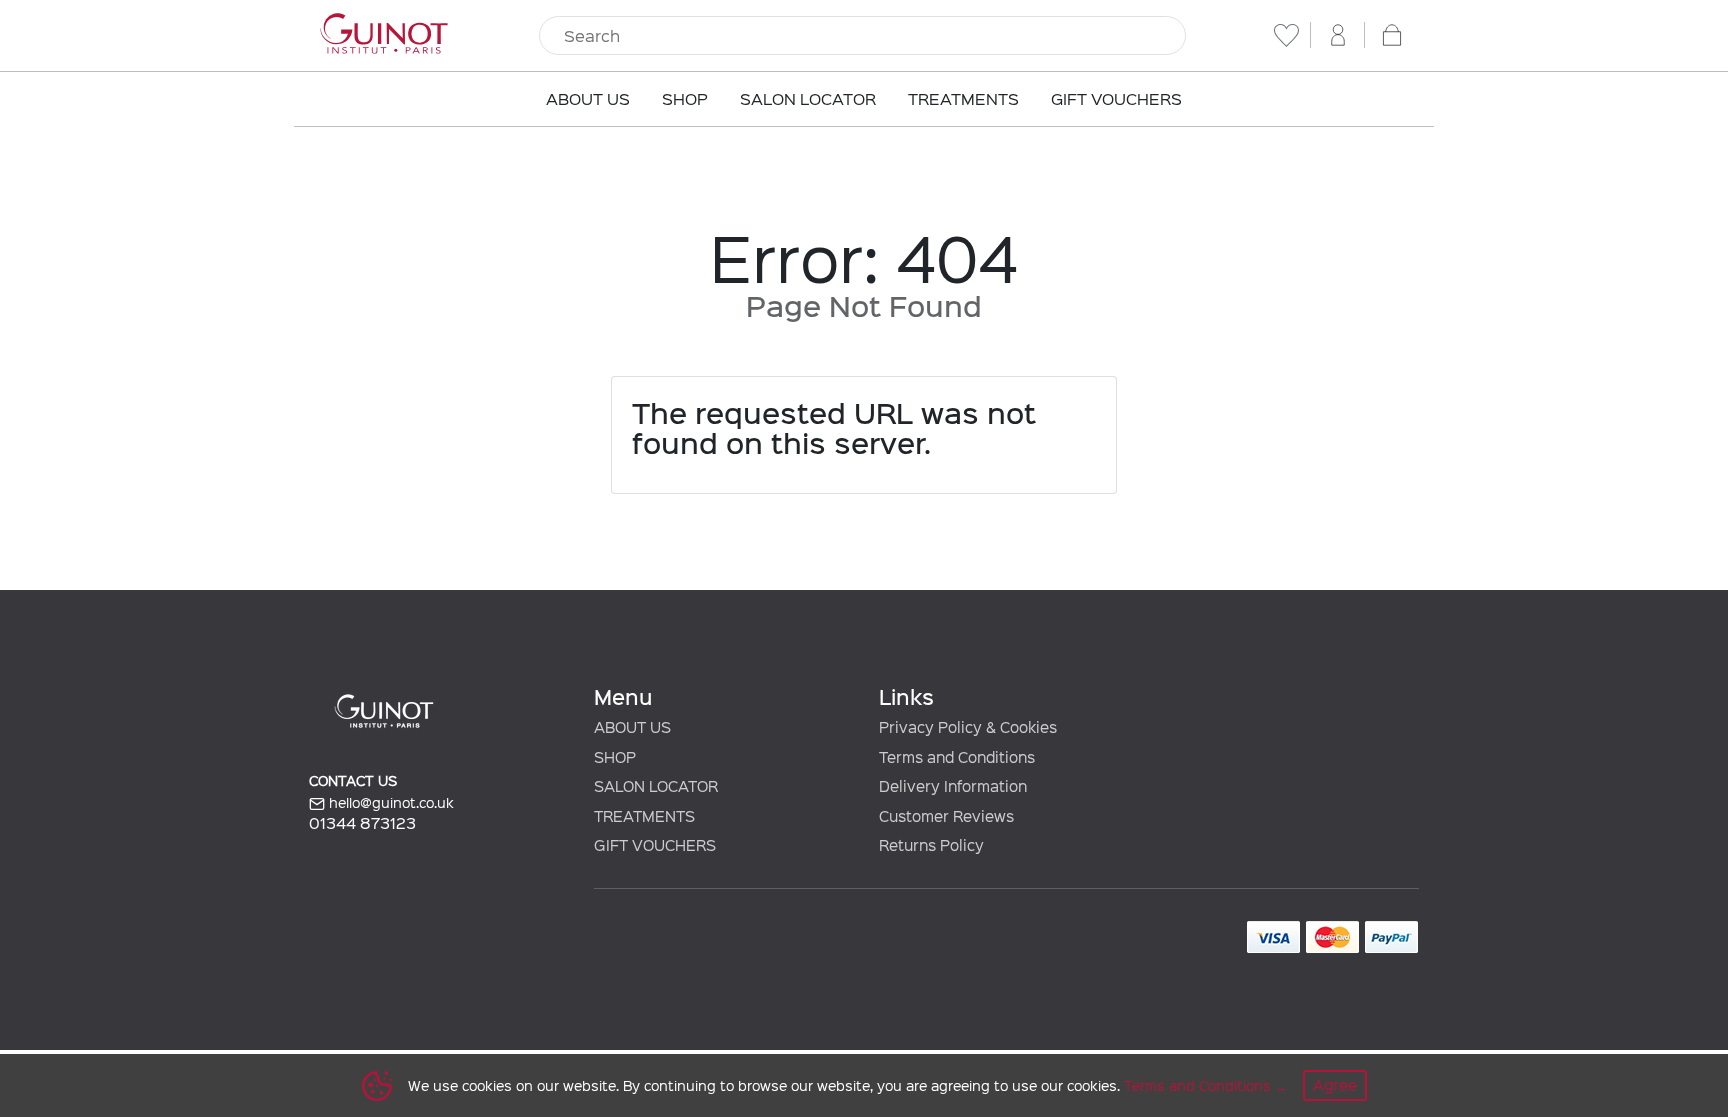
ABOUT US (632, 727)
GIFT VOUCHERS (655, 845)
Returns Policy (931, 845)
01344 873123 (362, 822)
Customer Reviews (946, 816)
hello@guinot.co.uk (389, 802)
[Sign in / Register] (1338, 35)
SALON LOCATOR (656, 786)
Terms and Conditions (1197, 1085)
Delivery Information (953, 786)
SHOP (615, 757)
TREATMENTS (644, 816)
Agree (1335, 1085)
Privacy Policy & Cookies (968, 727)
